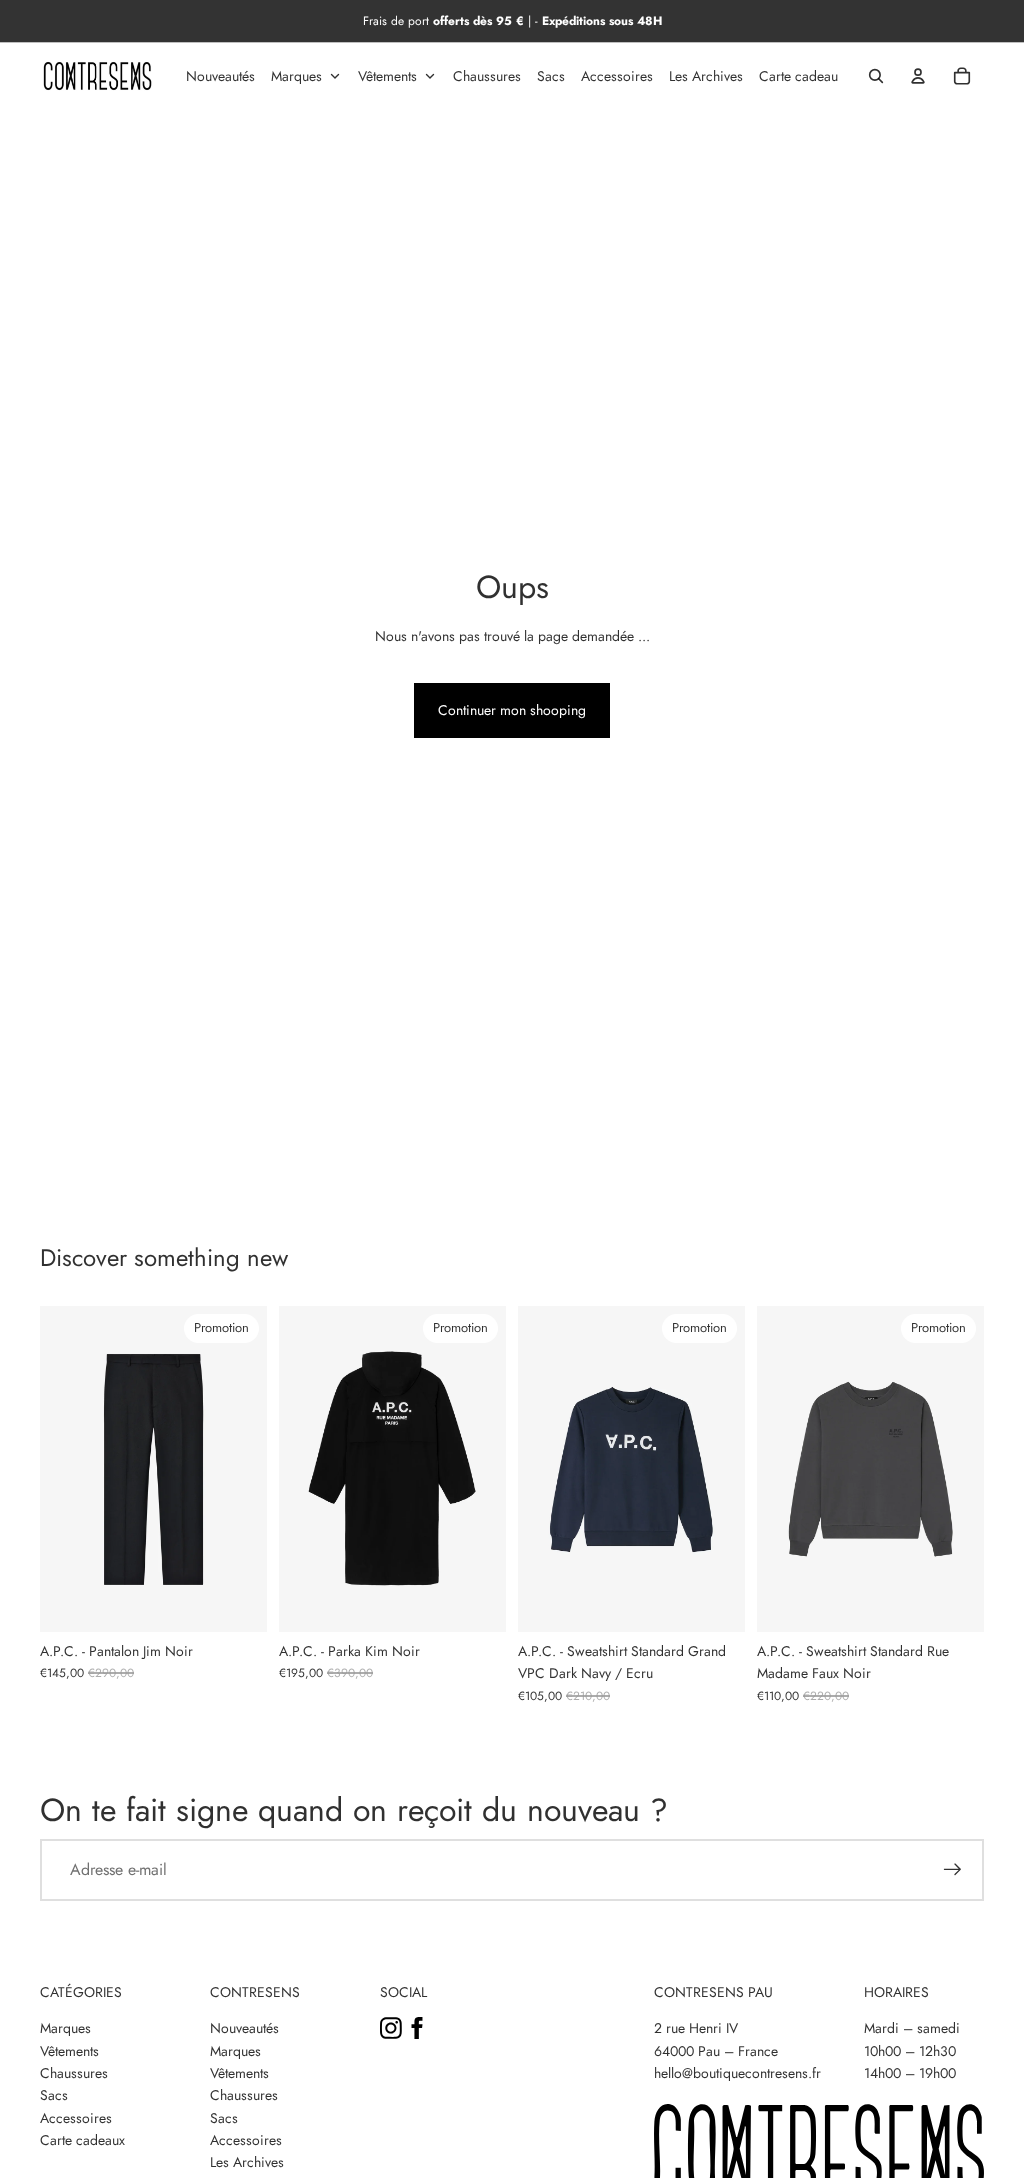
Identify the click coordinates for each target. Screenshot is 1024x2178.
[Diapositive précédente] (55, 1469)
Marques (65, 2028)
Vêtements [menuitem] (387, 76)
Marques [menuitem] (296, 76)
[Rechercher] (876, 76)
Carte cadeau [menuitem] (798, 76)
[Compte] (918, 76)
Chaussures (74, 2073)
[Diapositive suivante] (251, 1469)
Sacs (54, 2095)
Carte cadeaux (82, 2140)
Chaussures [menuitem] (487, 76)
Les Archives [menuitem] (706, 76)
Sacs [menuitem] (551, 76)
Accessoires (76, 2118)
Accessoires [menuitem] (617, 76)
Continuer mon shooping (512, 710)
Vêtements (69, 2051)
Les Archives (247, 2162)
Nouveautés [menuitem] (220, 76)
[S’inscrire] (953, 1870)
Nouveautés (244, 2028)
